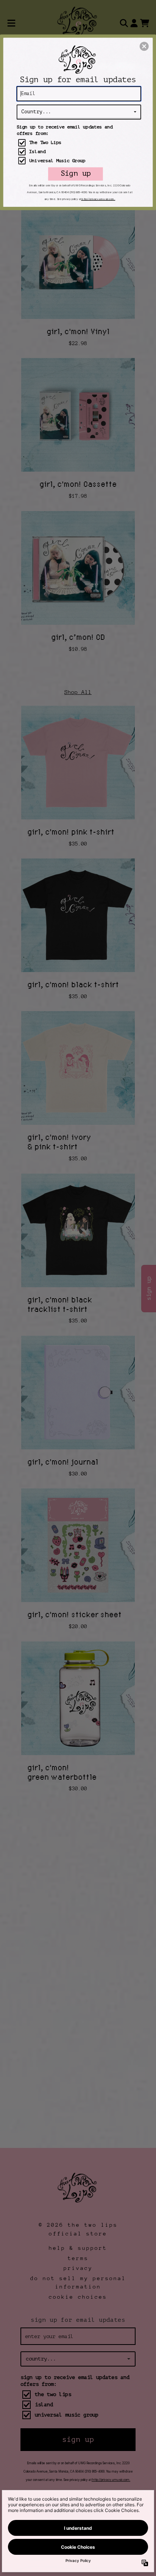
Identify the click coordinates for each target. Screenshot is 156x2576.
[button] (144, 46)
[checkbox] (80, 143)
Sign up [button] (76, 174)
